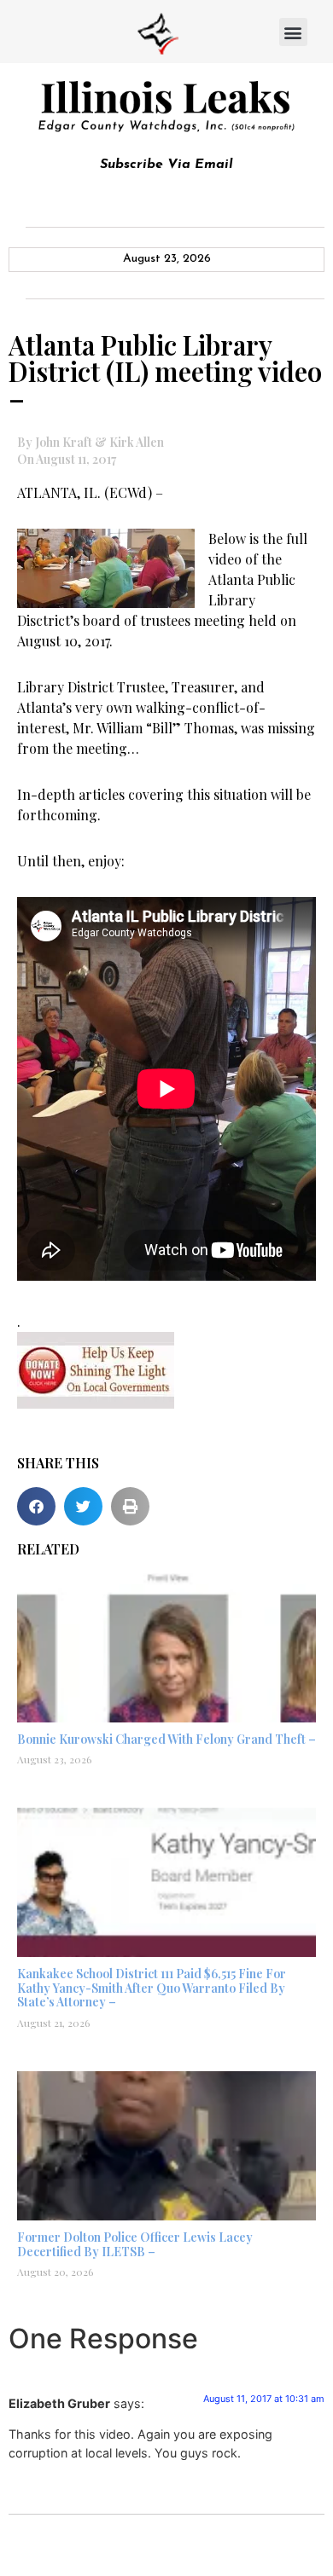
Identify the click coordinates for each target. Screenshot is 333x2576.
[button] (293, 32)
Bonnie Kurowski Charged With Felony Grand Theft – (166, 1739)
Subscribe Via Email (166, 165)
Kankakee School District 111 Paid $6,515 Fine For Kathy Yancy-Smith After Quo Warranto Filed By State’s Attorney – (152, 1988)
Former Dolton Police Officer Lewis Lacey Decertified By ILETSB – (135, 2244)
